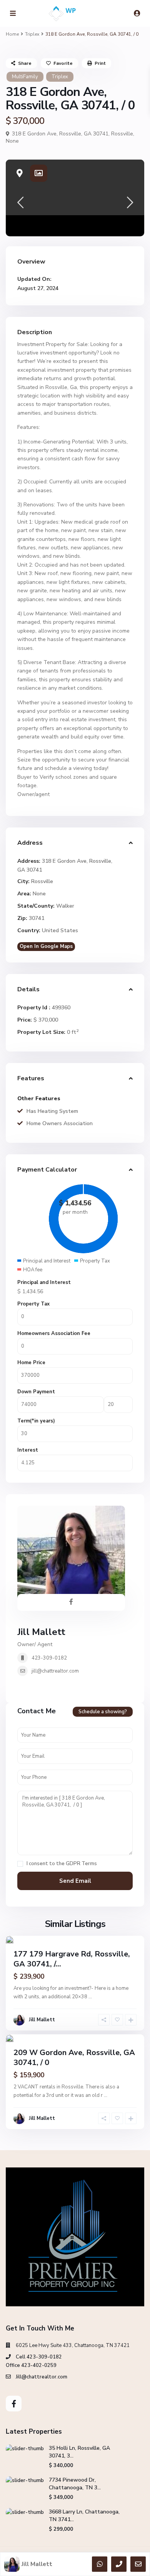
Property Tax (33, 1304)
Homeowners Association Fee (54, 1333)
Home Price (31, 1363)
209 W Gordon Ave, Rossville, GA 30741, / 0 (74, 2058)
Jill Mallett (41, 1632)
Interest (28, 1450)
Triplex (32, 34)
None (12, 141)
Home (12, 34)
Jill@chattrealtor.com (42, 2377)
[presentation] (20, 205)
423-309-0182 (49, 1658)
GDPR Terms (81, 1864)
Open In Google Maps (46, 946)
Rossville (122, 134)
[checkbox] (20, 1864)
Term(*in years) (36, 1421)
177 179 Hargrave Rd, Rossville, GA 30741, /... (72, 1959)
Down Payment (36, 1392)
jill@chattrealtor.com (55, 1671)
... (90, 1997)
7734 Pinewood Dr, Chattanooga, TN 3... (75, 2484)
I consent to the (62, 1864)
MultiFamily (25, 77)
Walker (65, 906)
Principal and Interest (44, 1282)
